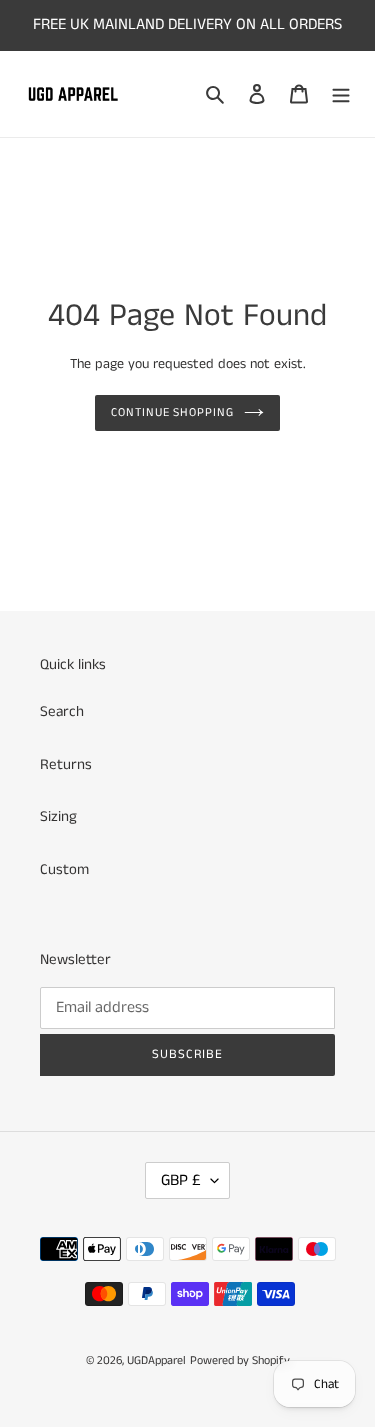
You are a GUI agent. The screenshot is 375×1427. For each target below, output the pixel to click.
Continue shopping (173, 412)
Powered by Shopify (240, 1360)
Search (62, 711)
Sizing (58, 816)
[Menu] (341, 94)
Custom (64, 869)
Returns (66, 764)
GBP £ (181, 1180)
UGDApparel (156, 1360)
